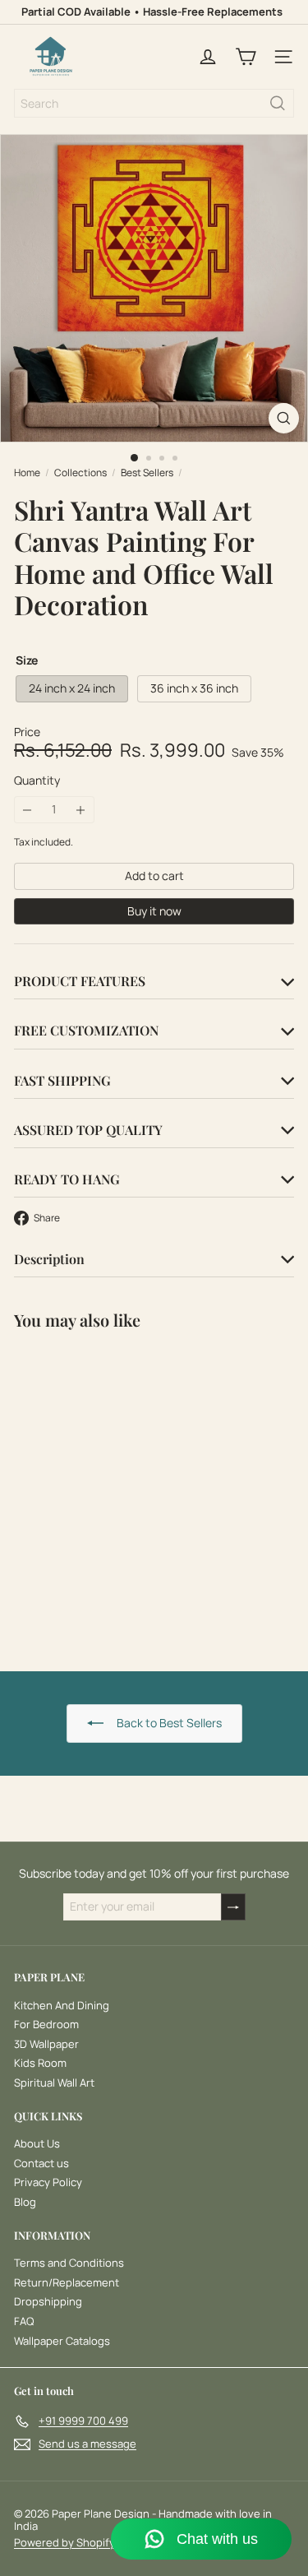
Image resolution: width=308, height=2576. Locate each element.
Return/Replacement (67, 2282)
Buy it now (154, 911)
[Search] (278, 103)
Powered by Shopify (64, 2542)
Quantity (37, 781)
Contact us (41, 2163)
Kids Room (40, 2063)
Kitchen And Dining (62, 2005)
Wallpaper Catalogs (62, 2341)
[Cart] (246, 57)
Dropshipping (48, 2301)
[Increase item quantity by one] (81, 810)
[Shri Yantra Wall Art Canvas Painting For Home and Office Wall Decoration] (117, 1490)
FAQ (24, 2321)
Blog (25, 2202)
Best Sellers (147, 473)
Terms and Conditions (69, 2263)
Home (27, 473)
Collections (80, 473)
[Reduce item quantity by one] (28, 810)
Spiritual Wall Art (54, 2083)
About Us (37, 2143)
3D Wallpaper (46, 2044)
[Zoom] (284, 418)
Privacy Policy (48, 2182)
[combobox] (154, 103)
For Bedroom (46, 2024)
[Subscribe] (233, 1907)
